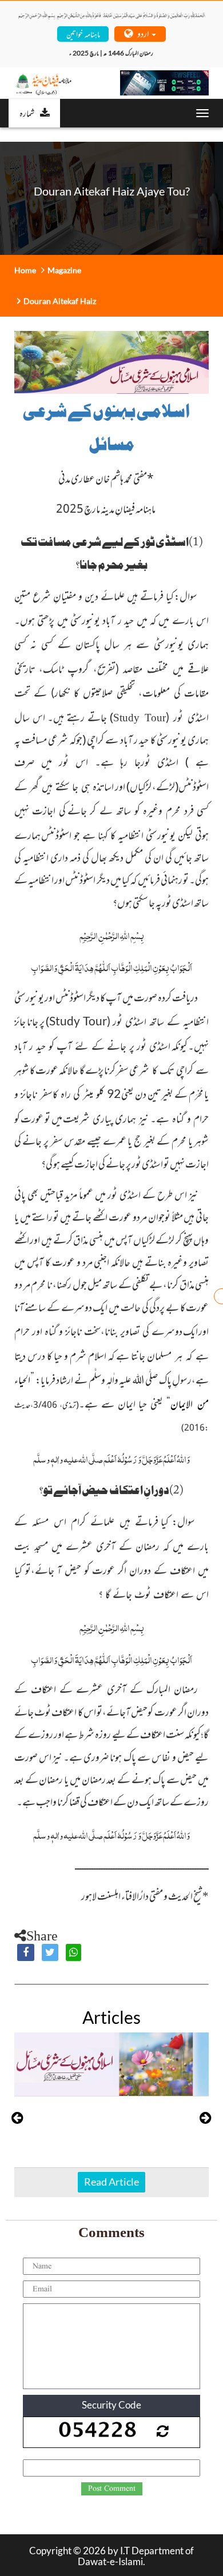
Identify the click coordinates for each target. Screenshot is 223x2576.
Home (25, 270)
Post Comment (112, 2489)
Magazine (64, 270)
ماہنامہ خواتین (83, 33)
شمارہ (27, 113)
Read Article (111, 2182)
